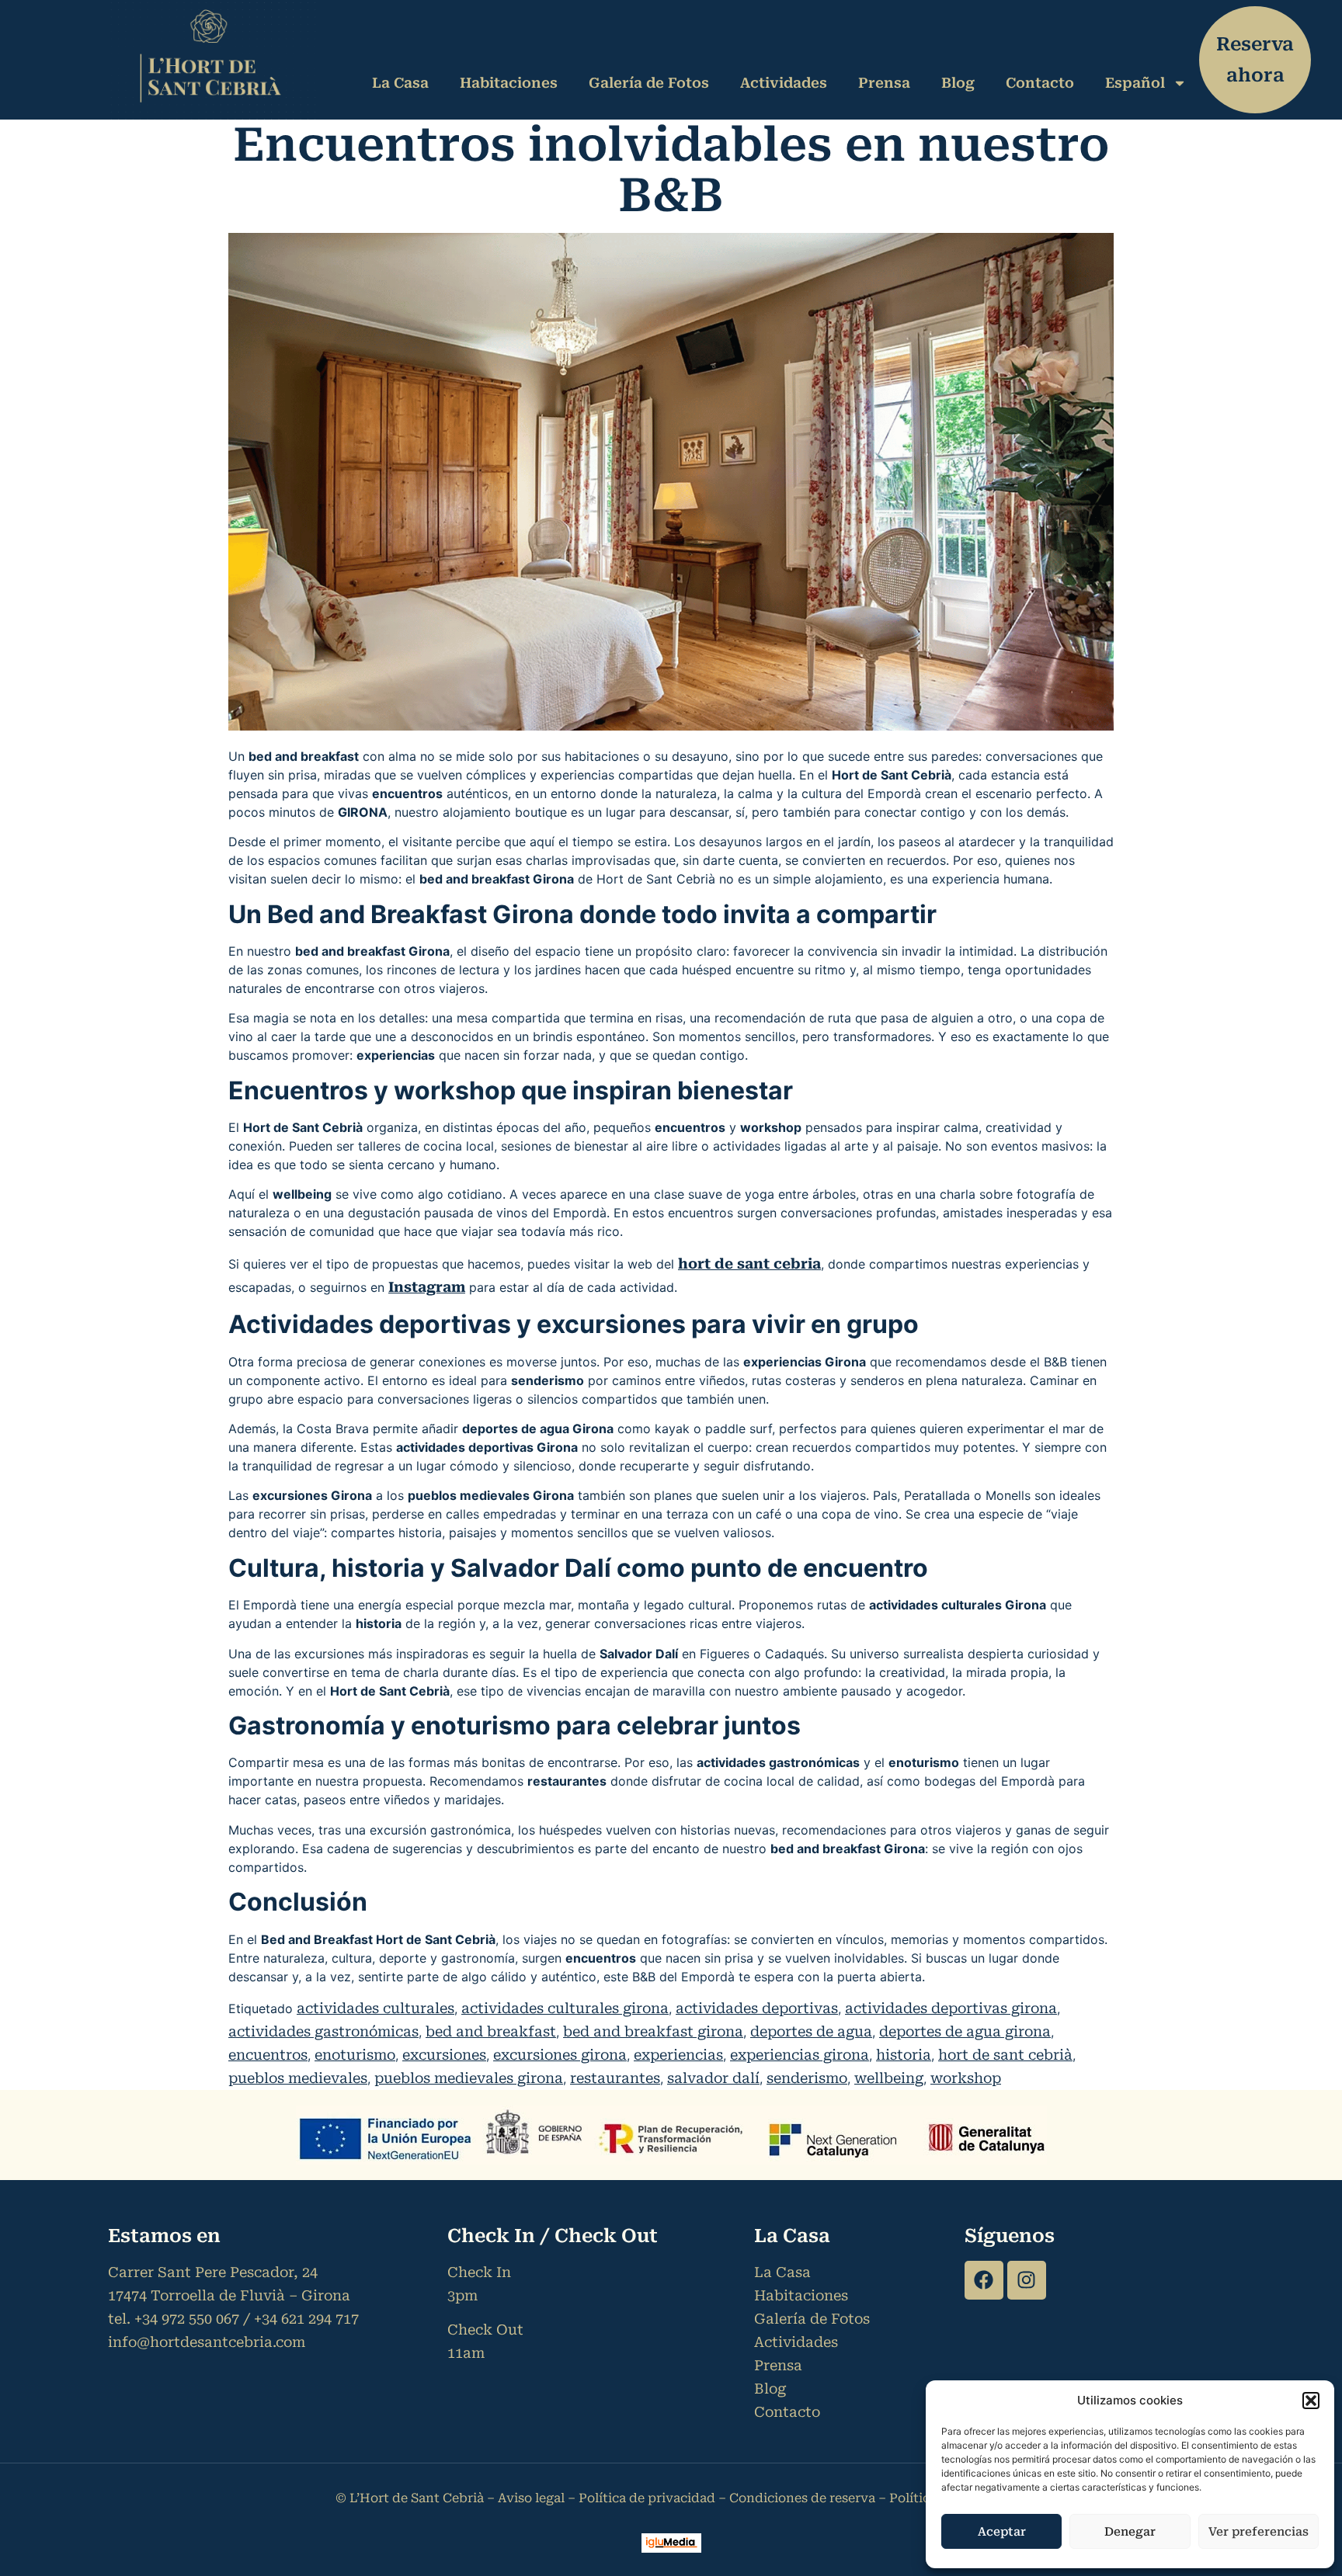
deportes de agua (811, 2031)
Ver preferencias (1259, 2532)
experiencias (678, 2055)
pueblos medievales (298, 2078)
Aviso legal (531, 2498)
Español (1135, 83)
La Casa (400, 83)
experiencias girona (800, 2055)
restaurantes (615, 2078)
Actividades (784, 83)
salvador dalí (713, 2078)
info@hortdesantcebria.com (207, 2342)
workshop (966, 2078)
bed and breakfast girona (653, 2031)
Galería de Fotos (649, 83)
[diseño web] (671, 2548)
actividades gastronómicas (323, 2031)
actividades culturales (375, 2008)
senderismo (807, 2078)
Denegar (1130, 2532)
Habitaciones (509, 83)
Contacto (1040, 83)
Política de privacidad (647, 2498)
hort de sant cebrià (1005, 2055)
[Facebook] (984, 2280)
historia (904, 2055)
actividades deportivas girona (951, 2008)
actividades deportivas (757, 2008)
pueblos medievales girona (469, 2078)
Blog (958, 83)
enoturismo (355, 2055)
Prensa (884, 83)
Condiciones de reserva (802, 2498)
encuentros (268, 2055)
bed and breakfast (491, 2031)
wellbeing (889, 2078)
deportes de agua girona (965, 2031)
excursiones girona (560, 2055)
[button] (1311, 2401)
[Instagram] (1027, 2280)
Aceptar (1002, 2532)
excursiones (444, 2055)
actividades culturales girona (565, 2008)
